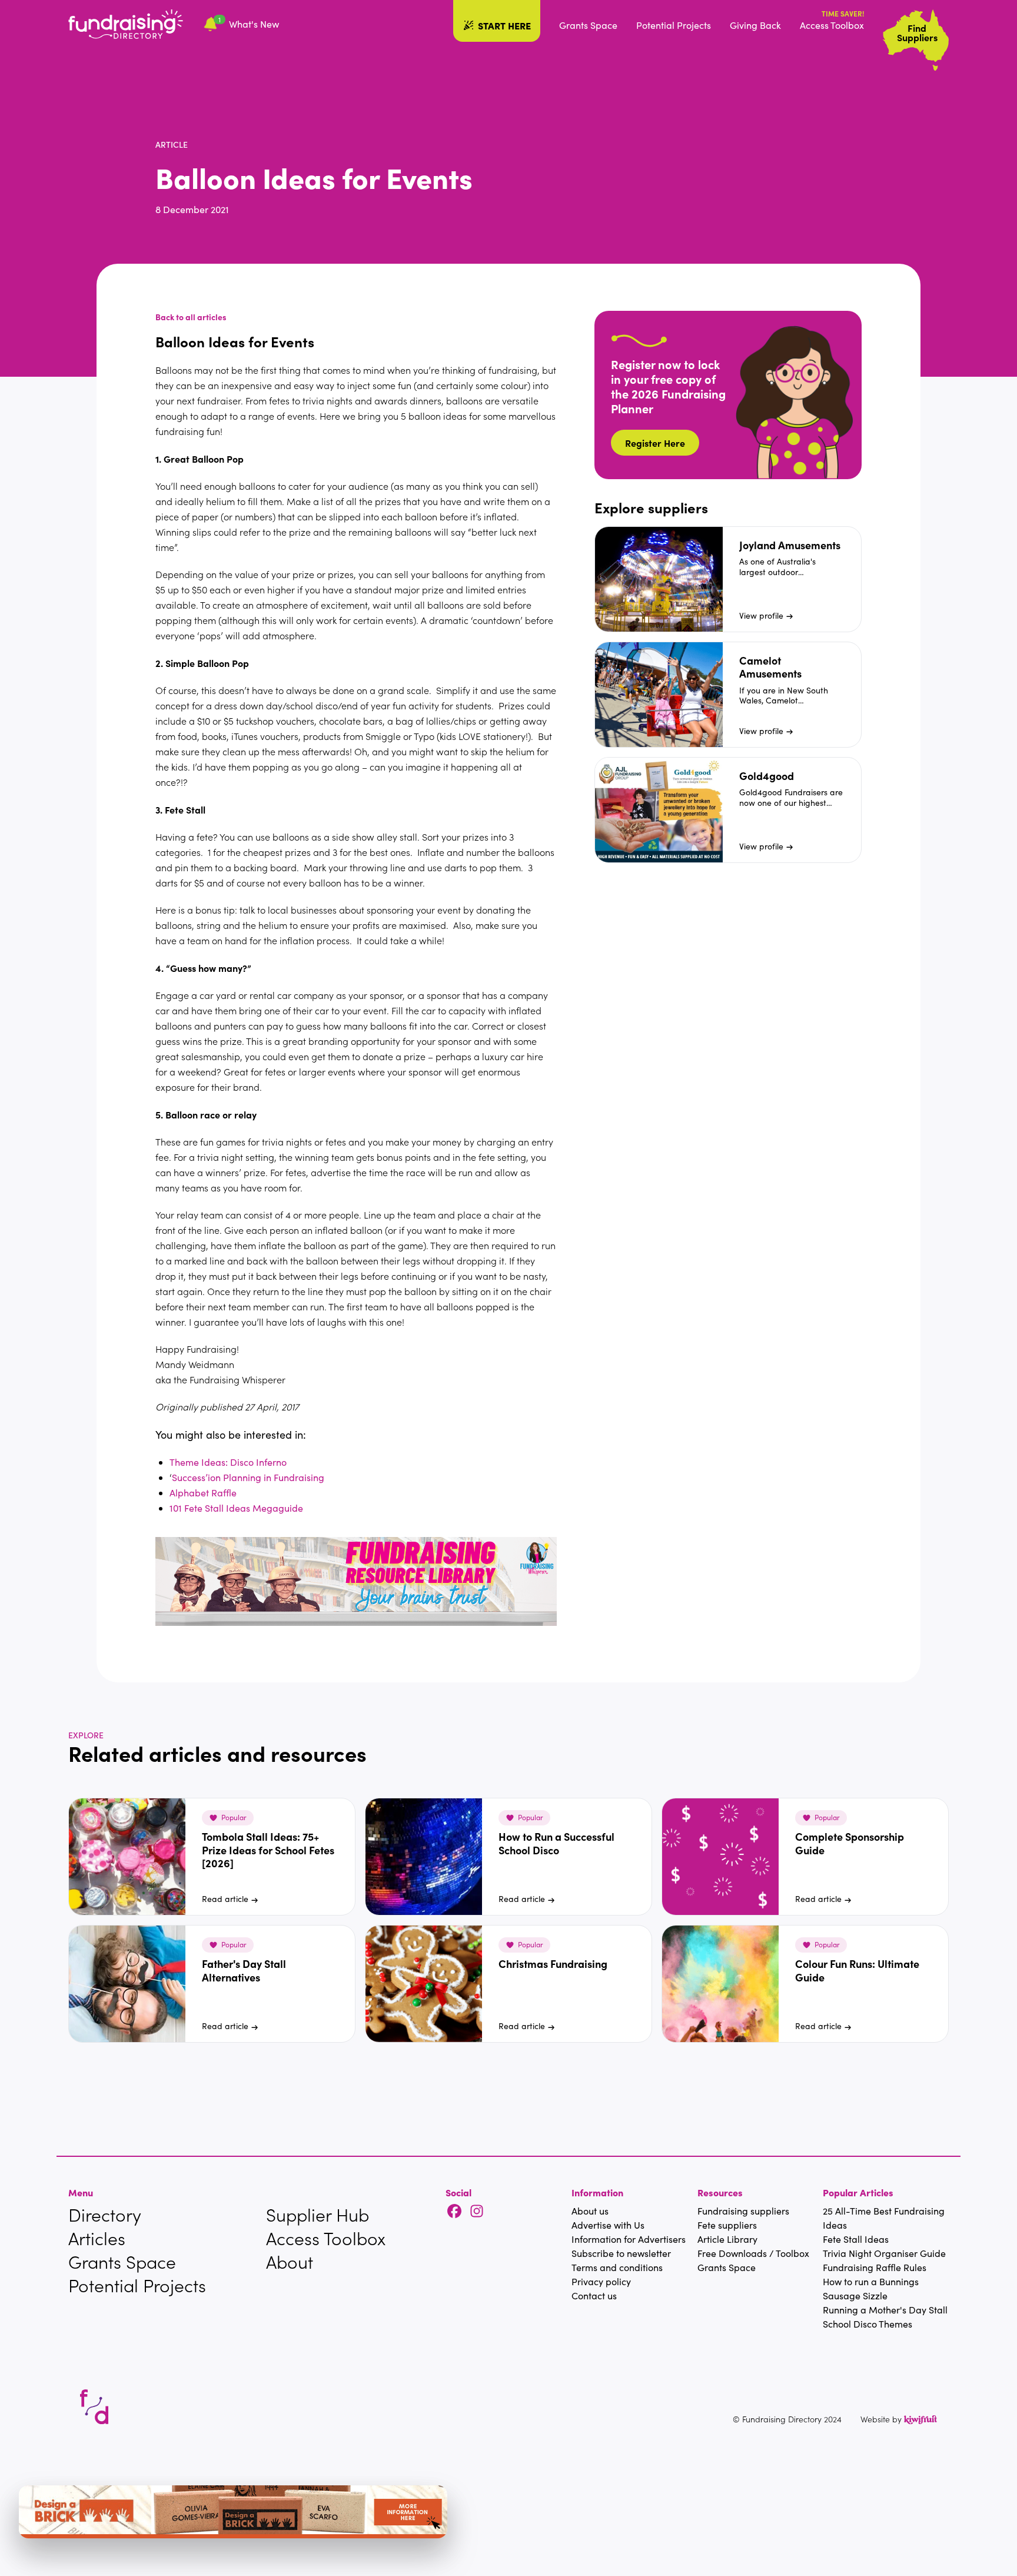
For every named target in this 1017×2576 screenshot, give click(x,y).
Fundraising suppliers (743, 2211)
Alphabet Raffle (203, 1493)
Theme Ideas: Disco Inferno (228, 1462)
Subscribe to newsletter (621, 2253)
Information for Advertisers (629, 2239)
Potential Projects (674, 25)
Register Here (655, 443)
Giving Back (755, 25)
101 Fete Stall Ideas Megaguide (236, 1508)
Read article (225, 1899)
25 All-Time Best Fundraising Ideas (884, 2218)
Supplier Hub (318, 2215)
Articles (97, 2238)
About (290, 2262)
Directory (105, 2215)
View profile (761, 615)
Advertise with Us (608, 2225)
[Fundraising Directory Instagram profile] (477, 2212)
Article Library (727, 2239)
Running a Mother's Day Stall (885, 2310)
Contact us (594, 2296)
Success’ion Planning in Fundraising (248, 1477)
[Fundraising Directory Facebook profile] (454, 2212)
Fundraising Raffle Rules (875, 2267)
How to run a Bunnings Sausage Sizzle (871, 2288)
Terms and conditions (617, 2267)
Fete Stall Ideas (856, 2239)
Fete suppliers (727, 2225)
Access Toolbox (832, 25)
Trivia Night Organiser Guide (884, 2253)
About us (590, 2211)
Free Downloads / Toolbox (753, 2253)
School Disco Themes (868, 2324)
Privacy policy (601, 2281)
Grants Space (588, 25)
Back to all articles (191, 317)
